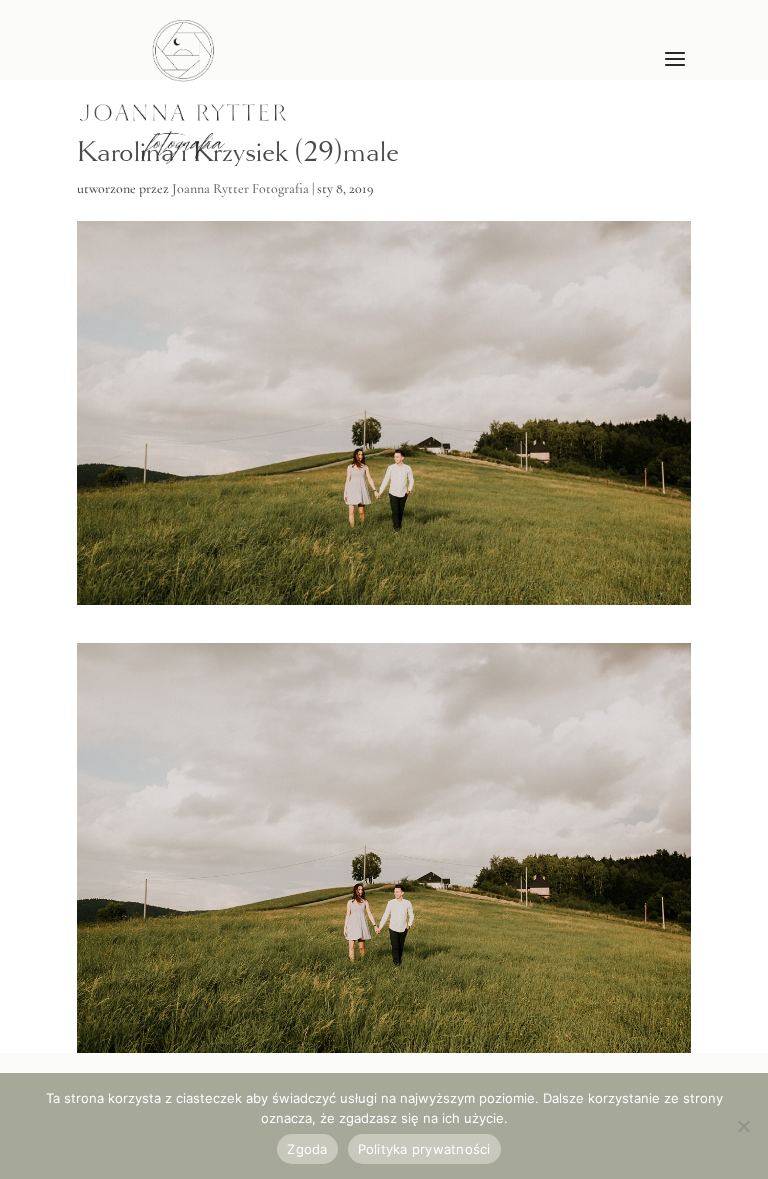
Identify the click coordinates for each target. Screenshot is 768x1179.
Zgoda (307, 1149)
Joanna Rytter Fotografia (240, 188)
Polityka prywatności (424, 1149)
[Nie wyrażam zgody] (743, 1126)
